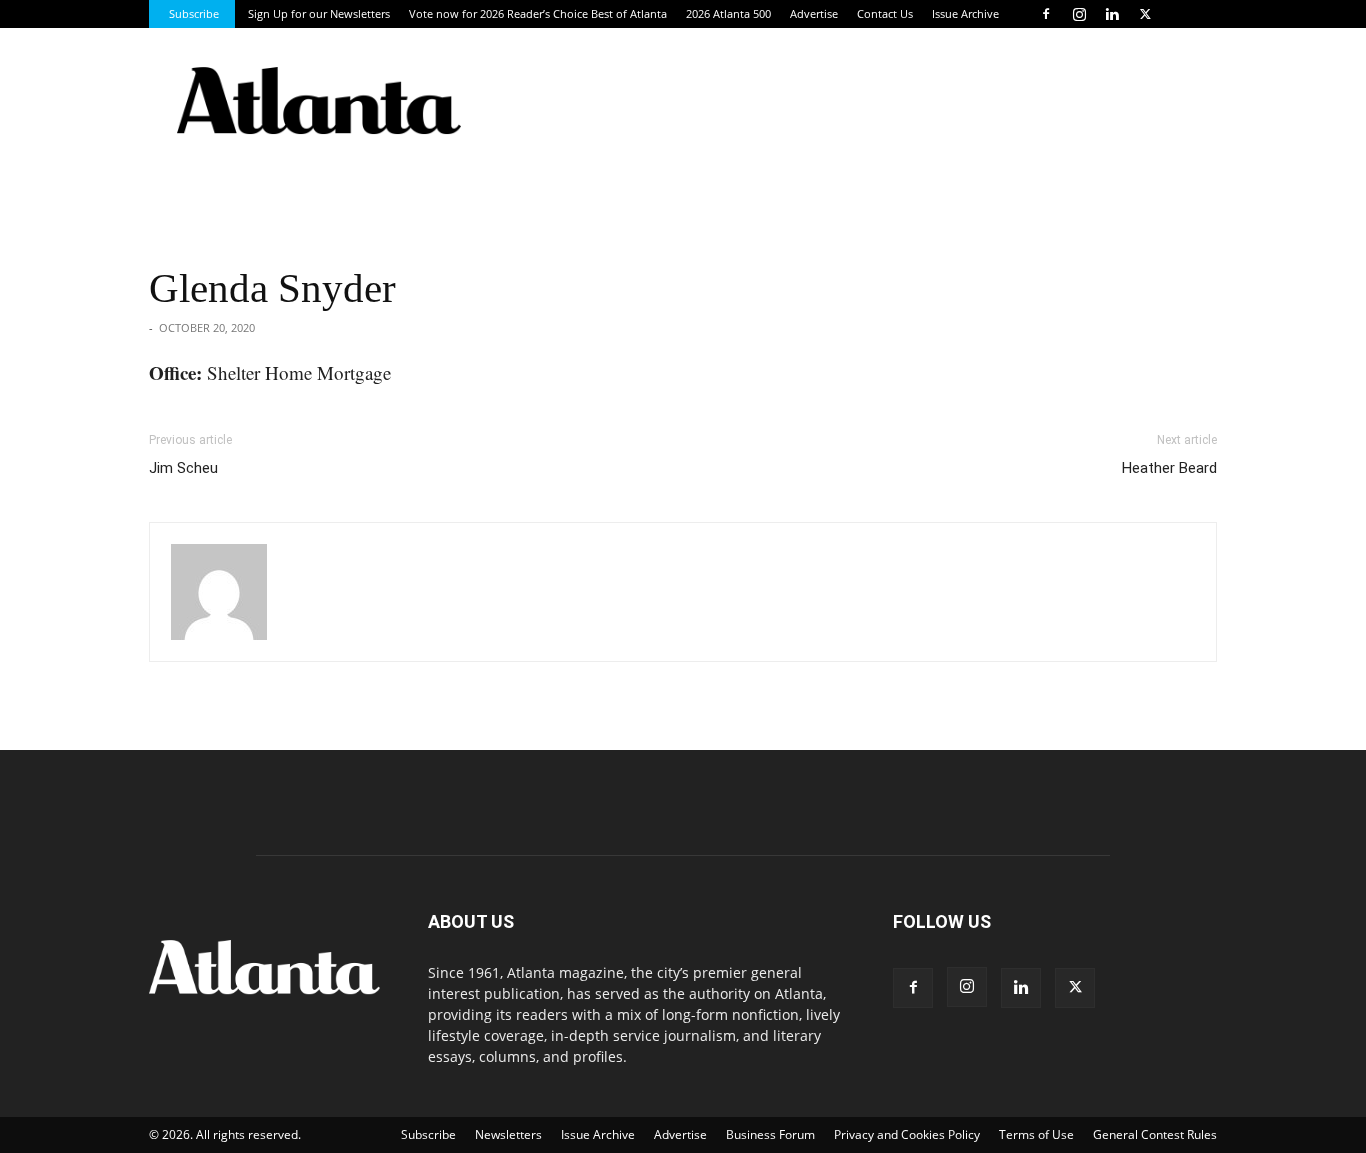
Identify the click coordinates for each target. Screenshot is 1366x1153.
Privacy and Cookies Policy (907, 1134)
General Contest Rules (1155, 1134)
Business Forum (770, 1134)
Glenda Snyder (272, 288)
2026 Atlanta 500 (728, 13)
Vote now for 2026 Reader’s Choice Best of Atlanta (538, 13)
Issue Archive (965, 13)
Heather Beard (1169, 468)
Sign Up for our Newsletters (319, 13)
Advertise (814, 13)
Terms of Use (1036, 1134)
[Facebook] (1046, 14)
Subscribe (194, 13)
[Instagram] (1079, 14)
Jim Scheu (183, 468)
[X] (1145, 14)
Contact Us (885, 13)
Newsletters (508, 1134)
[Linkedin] (1112, 14)
